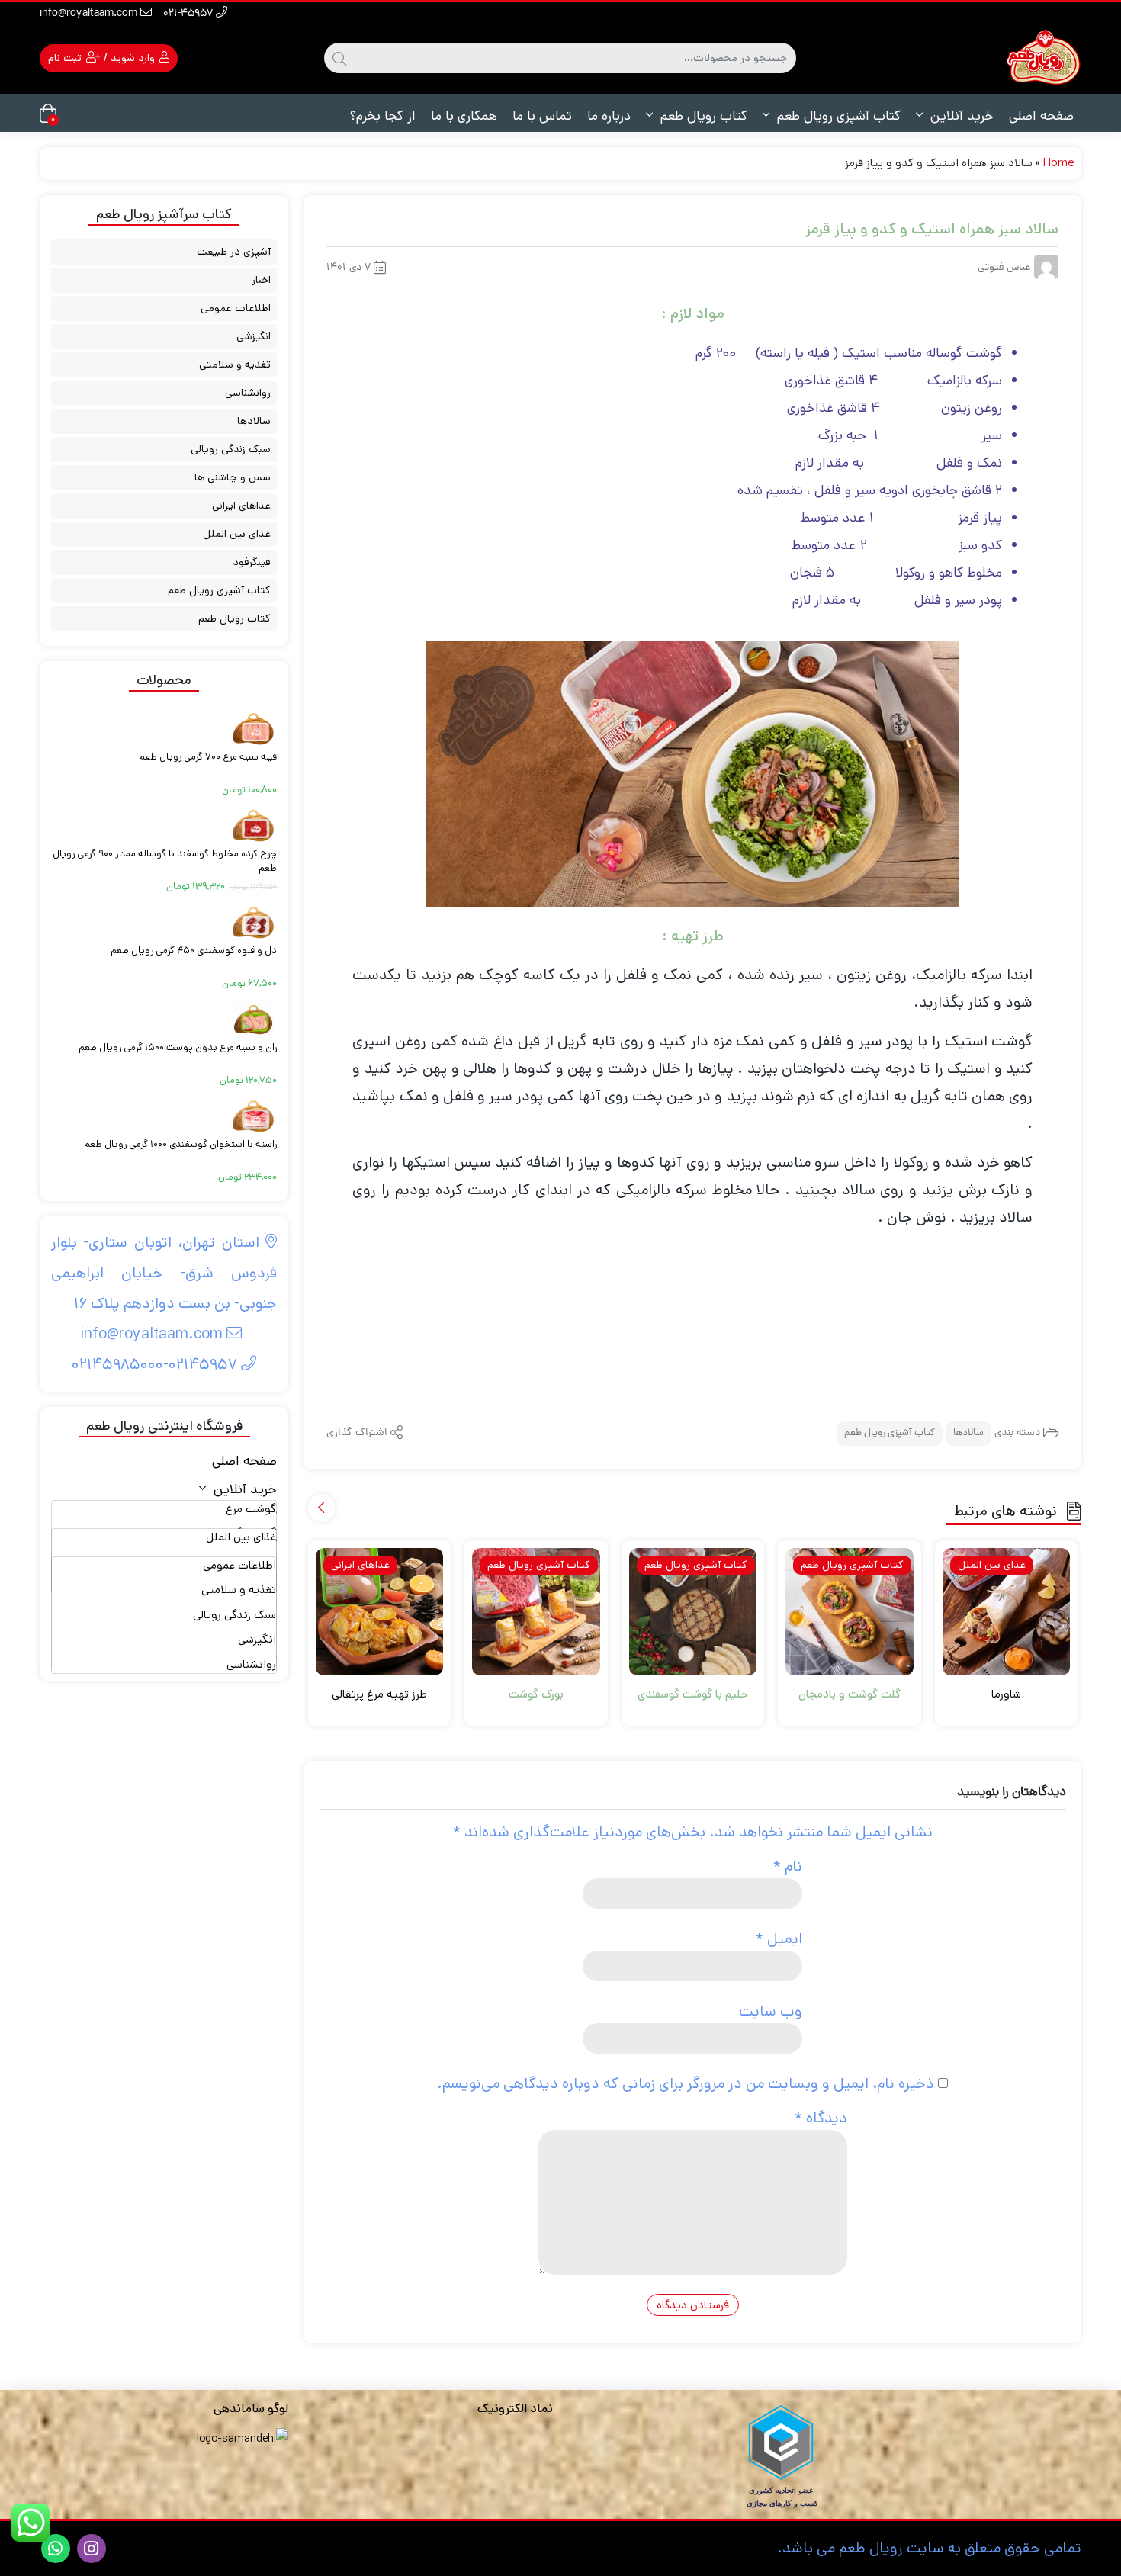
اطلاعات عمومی (236, 308)
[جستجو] (339, 58)
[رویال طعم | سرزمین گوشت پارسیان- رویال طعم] (1043, 58)
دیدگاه (821, 2118)
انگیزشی (254, 336)
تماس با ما (542, 116)
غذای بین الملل (237, 534)
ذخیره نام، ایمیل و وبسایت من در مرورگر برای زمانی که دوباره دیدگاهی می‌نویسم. (686, 2084)
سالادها (968, 1433)
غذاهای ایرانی (241, 506)
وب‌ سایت (771, 2011)
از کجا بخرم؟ (382, 116)
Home (1058, 163)
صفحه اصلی (1041, 116)
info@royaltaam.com (90, 14)
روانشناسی (248, 393)
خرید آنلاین (960, 116)
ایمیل (779, 1939)
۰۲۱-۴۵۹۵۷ (190, 14)
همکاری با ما (464, 116)
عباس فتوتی (1004, 268)
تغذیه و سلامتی (235, 365)
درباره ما (609, 116)
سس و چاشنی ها (233, 477)
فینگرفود (252, 562)
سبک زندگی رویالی (231, 449)
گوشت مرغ (251, 1509)
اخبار (261, 280)
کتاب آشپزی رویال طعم (837, 116)
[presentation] (321, 1508)
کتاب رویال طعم (702, 116)
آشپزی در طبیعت (234, 252)
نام (788, 1866)
